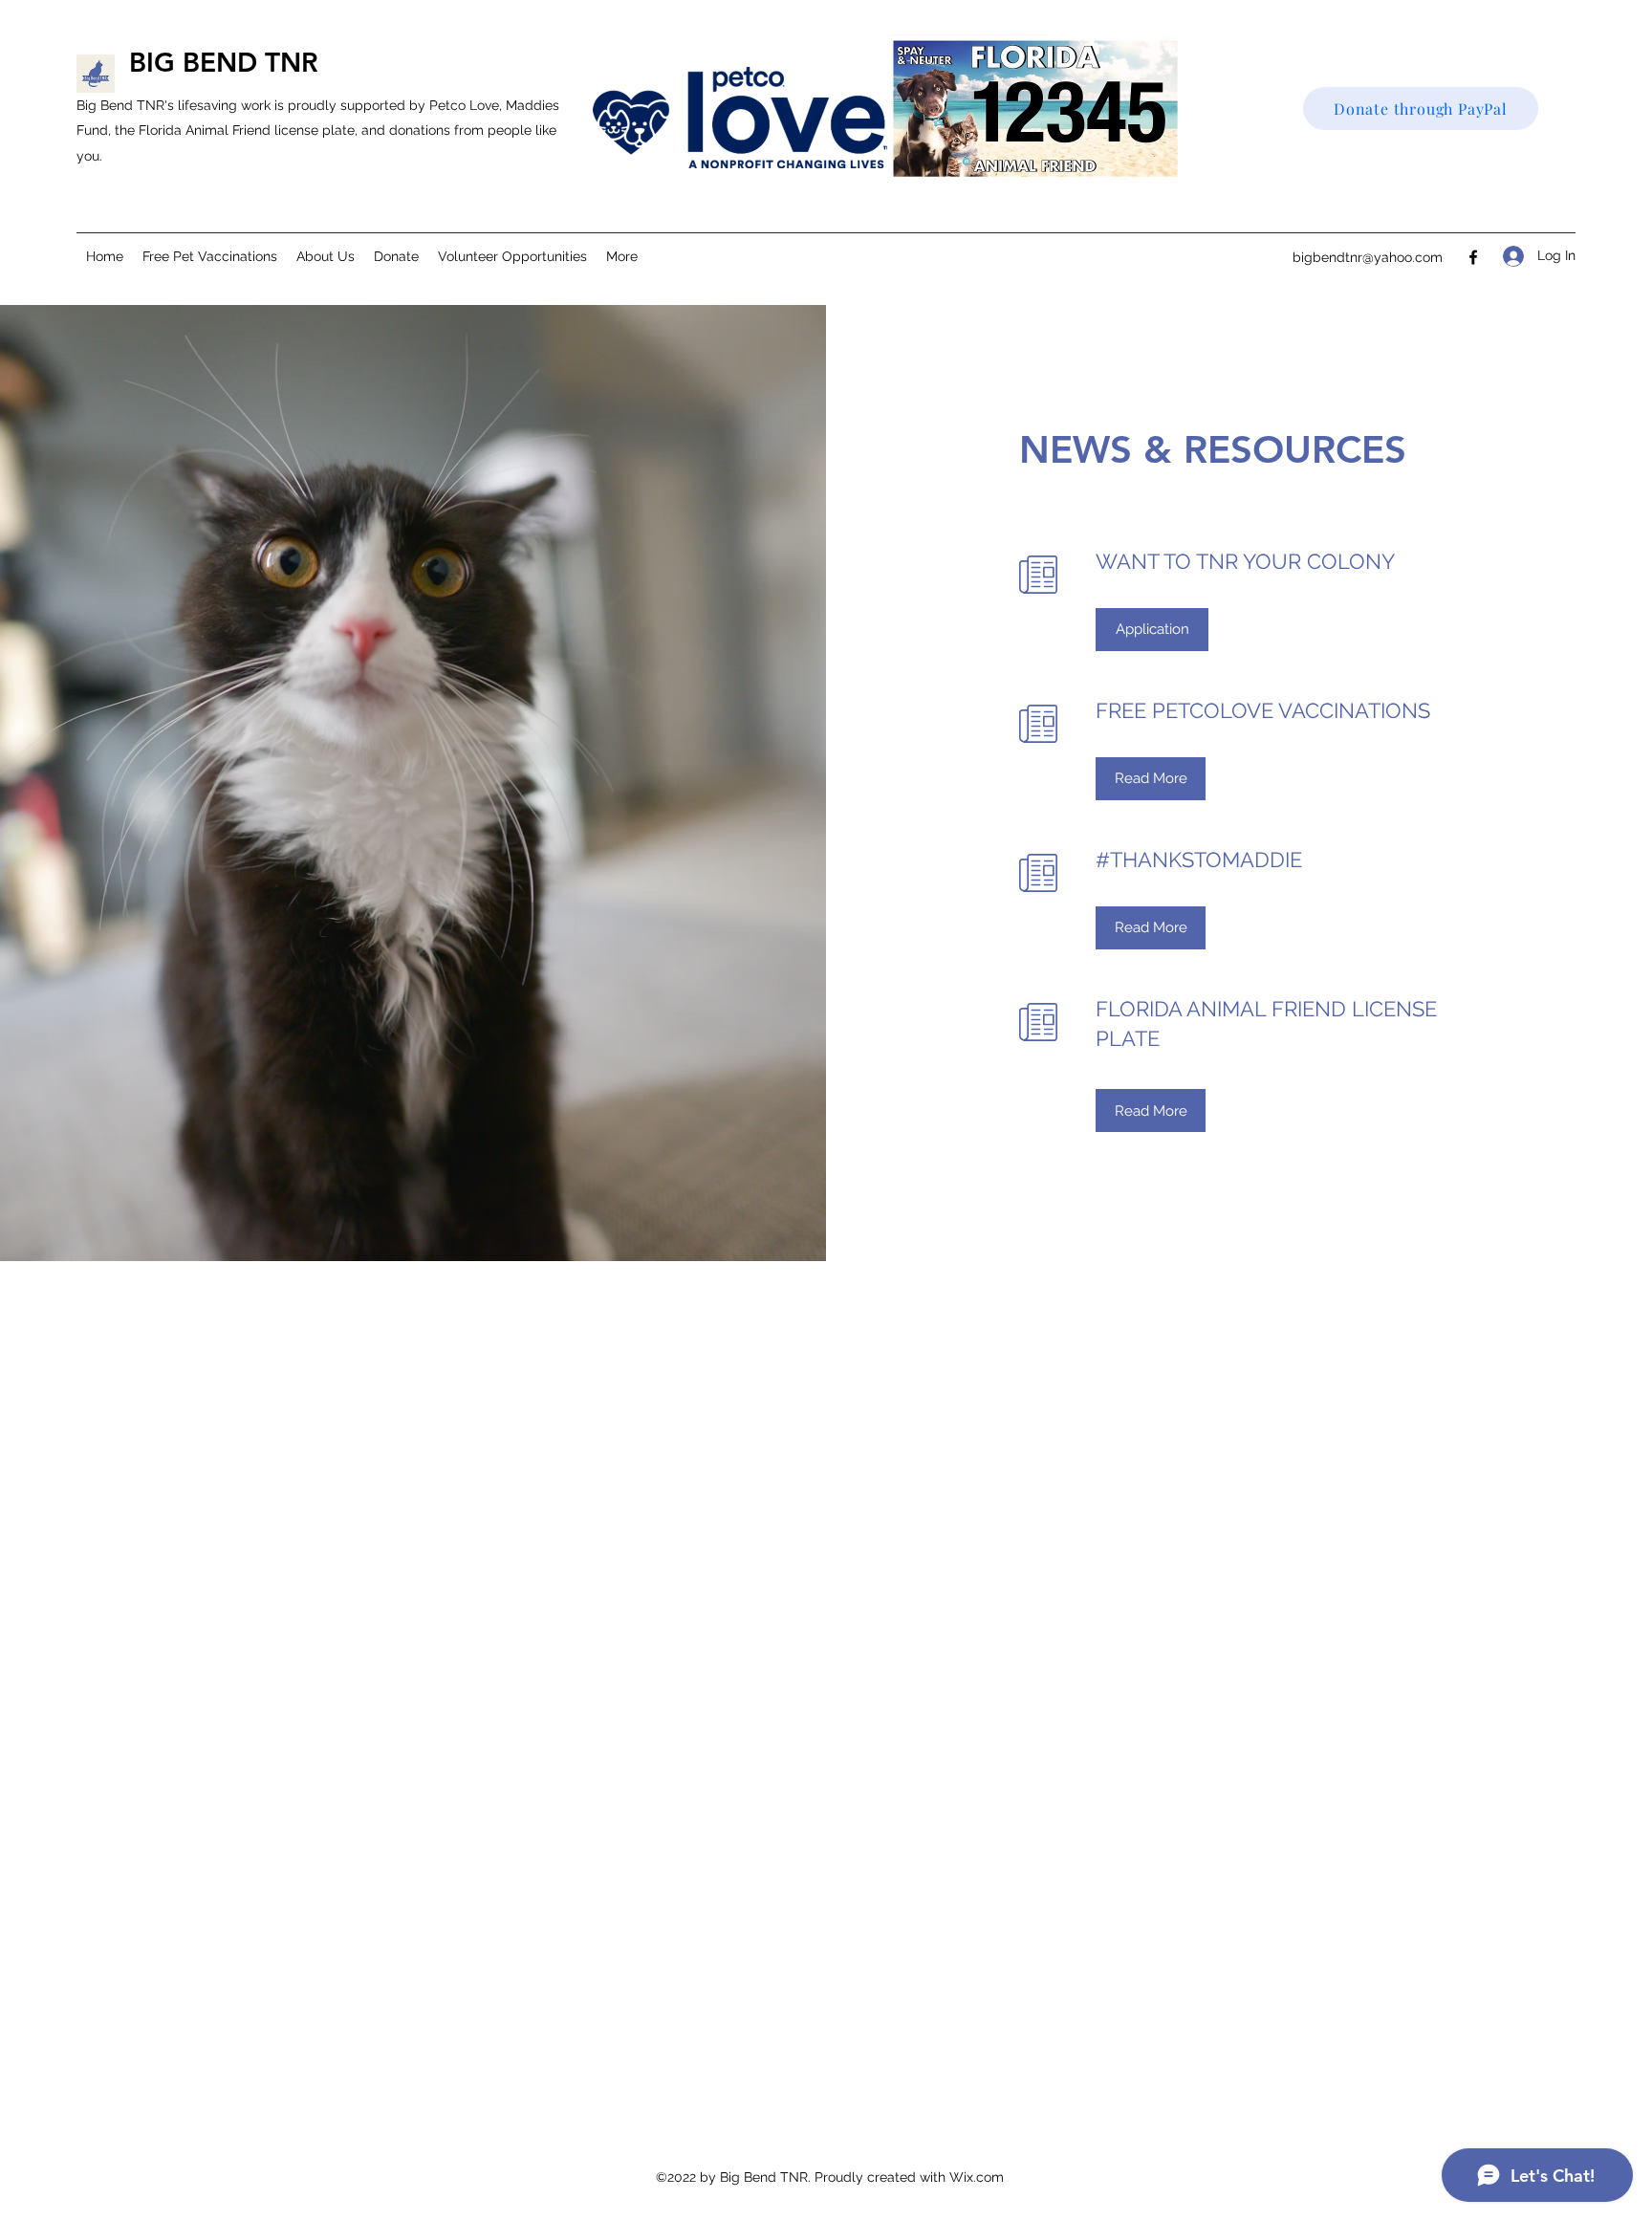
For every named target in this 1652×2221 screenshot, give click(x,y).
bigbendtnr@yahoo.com (1368, 257)
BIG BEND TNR (224, 62)
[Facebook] (1473, 257)
